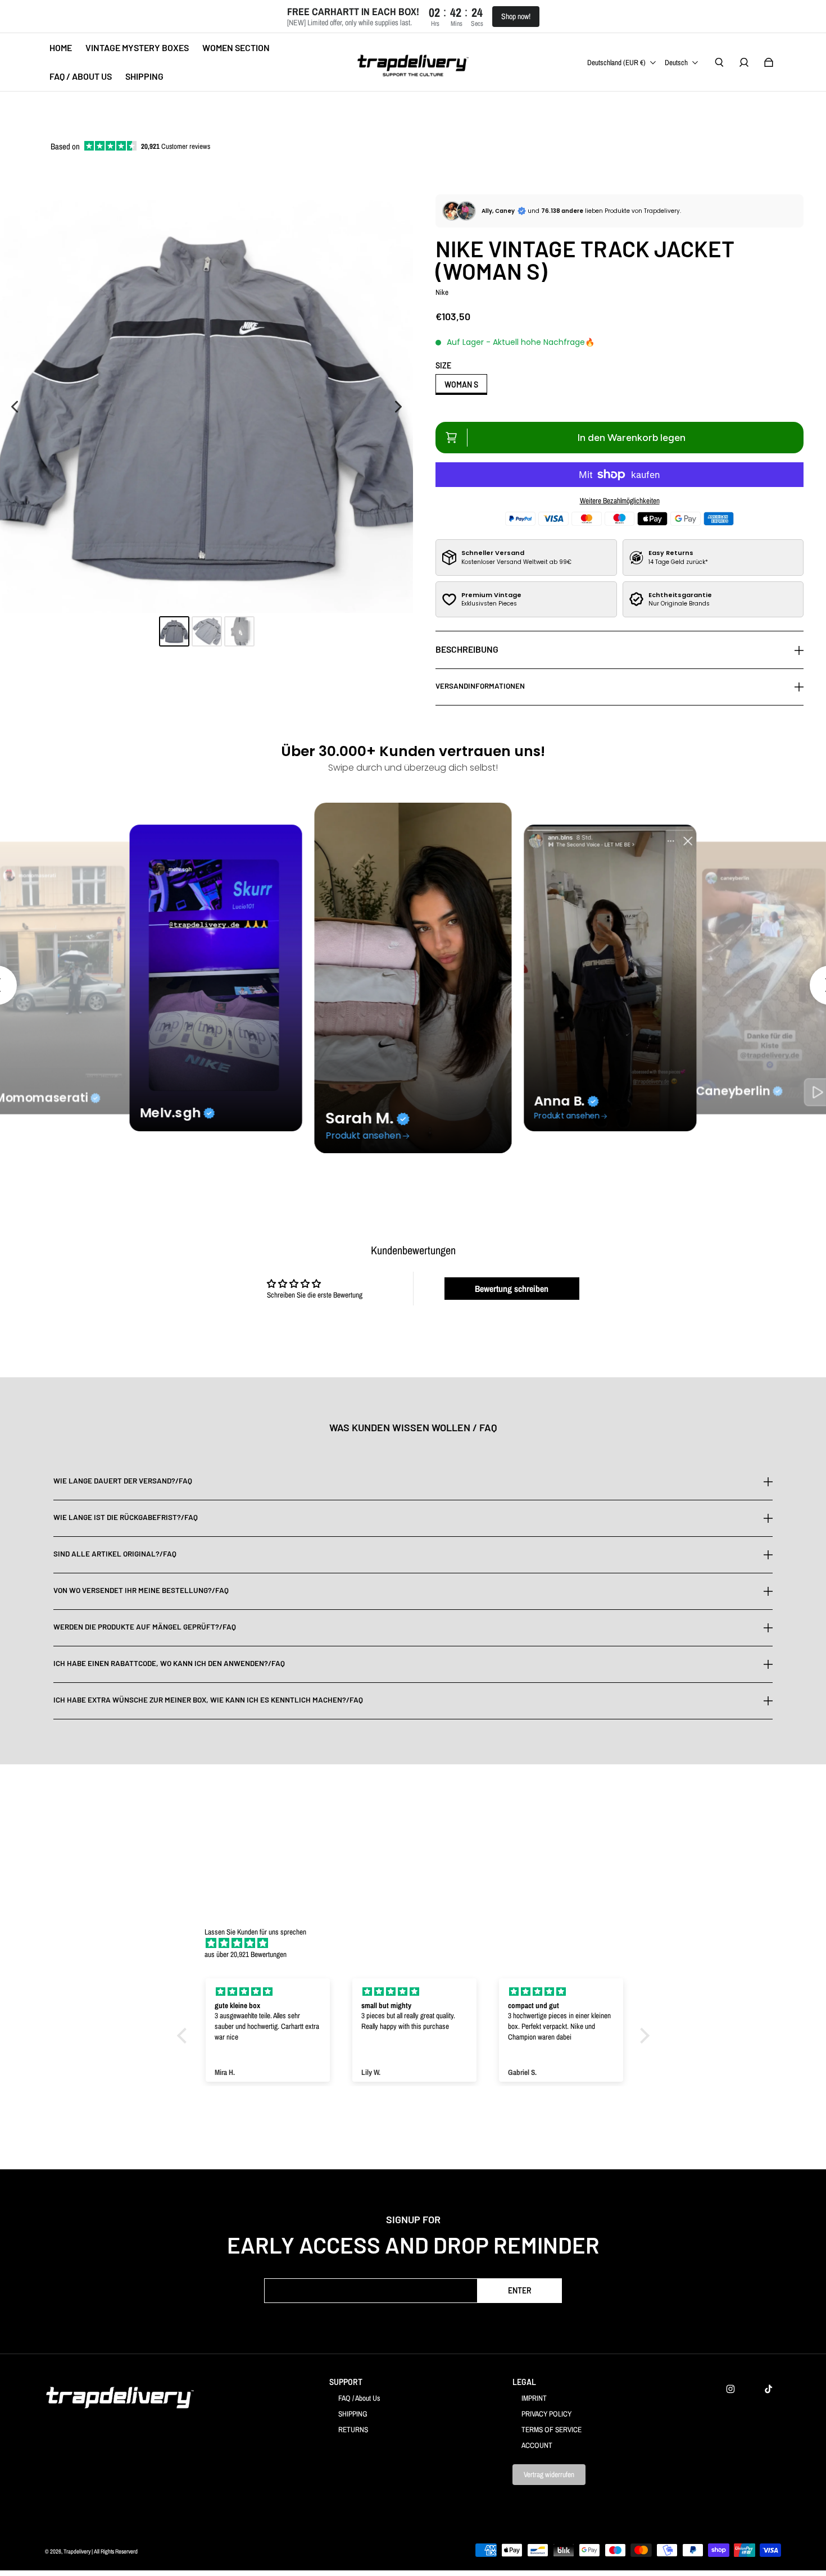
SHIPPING (353, 2414)
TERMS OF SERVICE (552, 2429)
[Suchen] (719, 62)
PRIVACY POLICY (546, 2414)
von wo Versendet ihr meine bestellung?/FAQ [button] (141, 1590)
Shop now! (516, 16)
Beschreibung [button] (467, 649)
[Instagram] (730, 2389)
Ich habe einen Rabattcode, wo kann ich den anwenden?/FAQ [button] (169, 1663)
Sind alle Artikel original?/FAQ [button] (115, 1554)
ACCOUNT (537, 2445)
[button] (184, 2035)
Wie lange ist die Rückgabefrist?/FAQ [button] (126, 1517)
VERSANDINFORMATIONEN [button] (480, 686)
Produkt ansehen (364, 1135)
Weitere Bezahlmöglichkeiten (620, 500)
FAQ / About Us (359, 2398)
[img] (419, 1943)
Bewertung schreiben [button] (512, 1289)
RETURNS (353, 2429)
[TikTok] (769, 2389)
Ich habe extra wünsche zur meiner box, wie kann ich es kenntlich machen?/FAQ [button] (208, 1700)
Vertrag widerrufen (549, 2474)
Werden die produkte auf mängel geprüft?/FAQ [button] (145, 1627)
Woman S (461, 384)
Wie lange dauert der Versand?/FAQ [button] (123, 1481)
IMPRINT (534, 2398)
